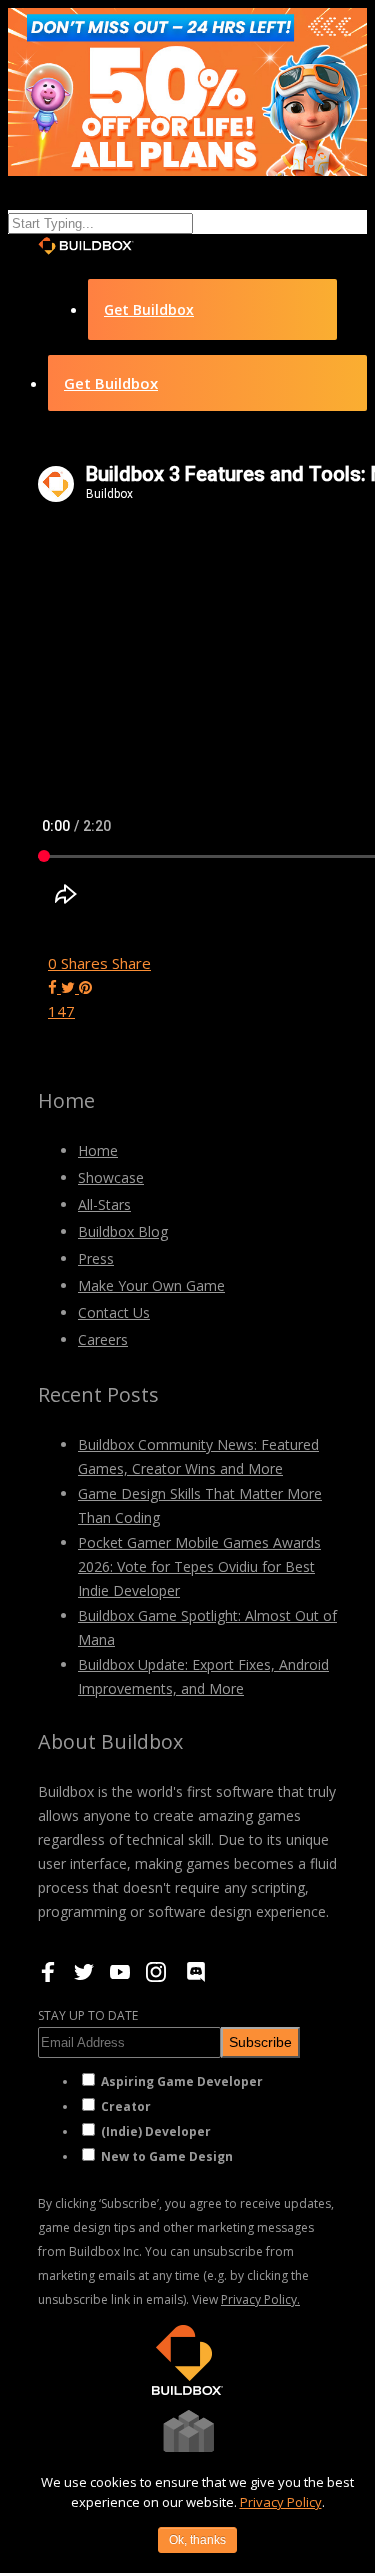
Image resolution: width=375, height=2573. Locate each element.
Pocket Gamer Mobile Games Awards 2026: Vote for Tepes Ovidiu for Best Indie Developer (199, 1566)
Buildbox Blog (123, 1231)
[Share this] (54, 987)
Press (96, 1258)
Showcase (111, 1177)
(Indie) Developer (156, 2131)
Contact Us (114, 1312)
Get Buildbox (149, 309)
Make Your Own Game (151, 1285)
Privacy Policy (281, 2502)
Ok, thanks (197, 2540)
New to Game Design (167, 2156)
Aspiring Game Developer (182, 2081)
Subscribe (260, 2042)
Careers (103, 1339)
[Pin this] (85, 987)
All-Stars (104, 1204)
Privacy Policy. (260, 2299)
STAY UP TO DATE (88, 2015)
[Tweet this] (70, 987)
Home (98, 1150)
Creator (126, 2106)
